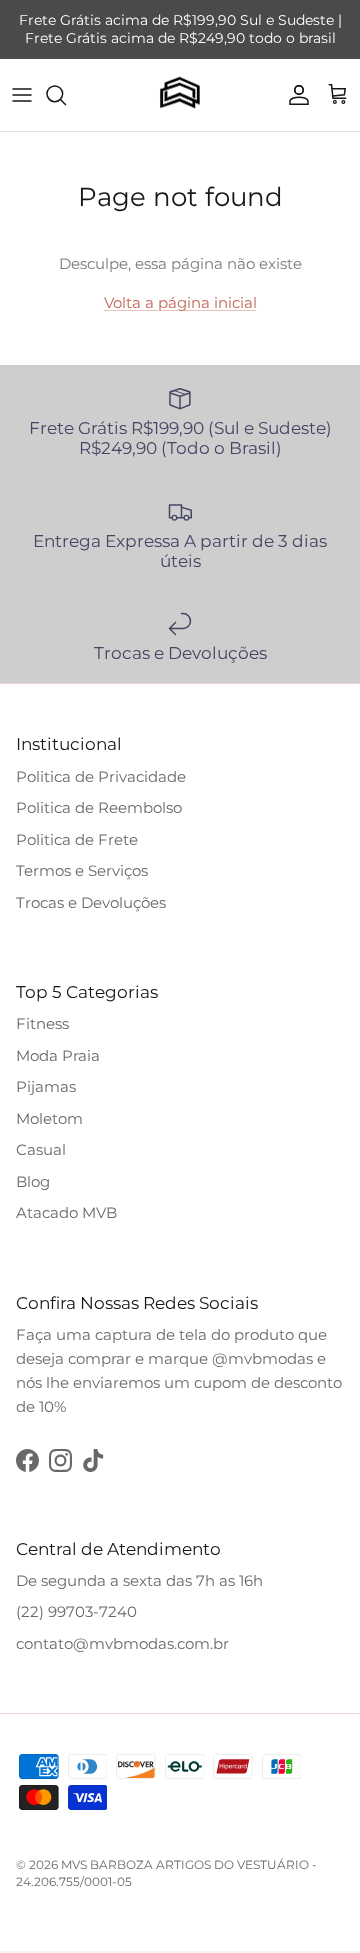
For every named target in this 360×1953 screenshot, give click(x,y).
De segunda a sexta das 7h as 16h (139, 1580)
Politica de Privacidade (101, 776)
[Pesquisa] (66, 95)
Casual (41, 1149)
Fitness (42, 1023)
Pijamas (46, 1086)
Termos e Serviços (82, 870)
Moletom (49, 1118)
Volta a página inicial (180, 302)
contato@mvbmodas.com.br (122, 1643)
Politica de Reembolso (99, 807)
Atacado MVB (66, 1212)
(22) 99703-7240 (76, 1611)
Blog (33, 1181)
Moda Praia (58, 1055)
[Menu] (22, 95)
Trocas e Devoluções (91, 902)
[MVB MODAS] (180, 95)
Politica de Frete (77, 839)
